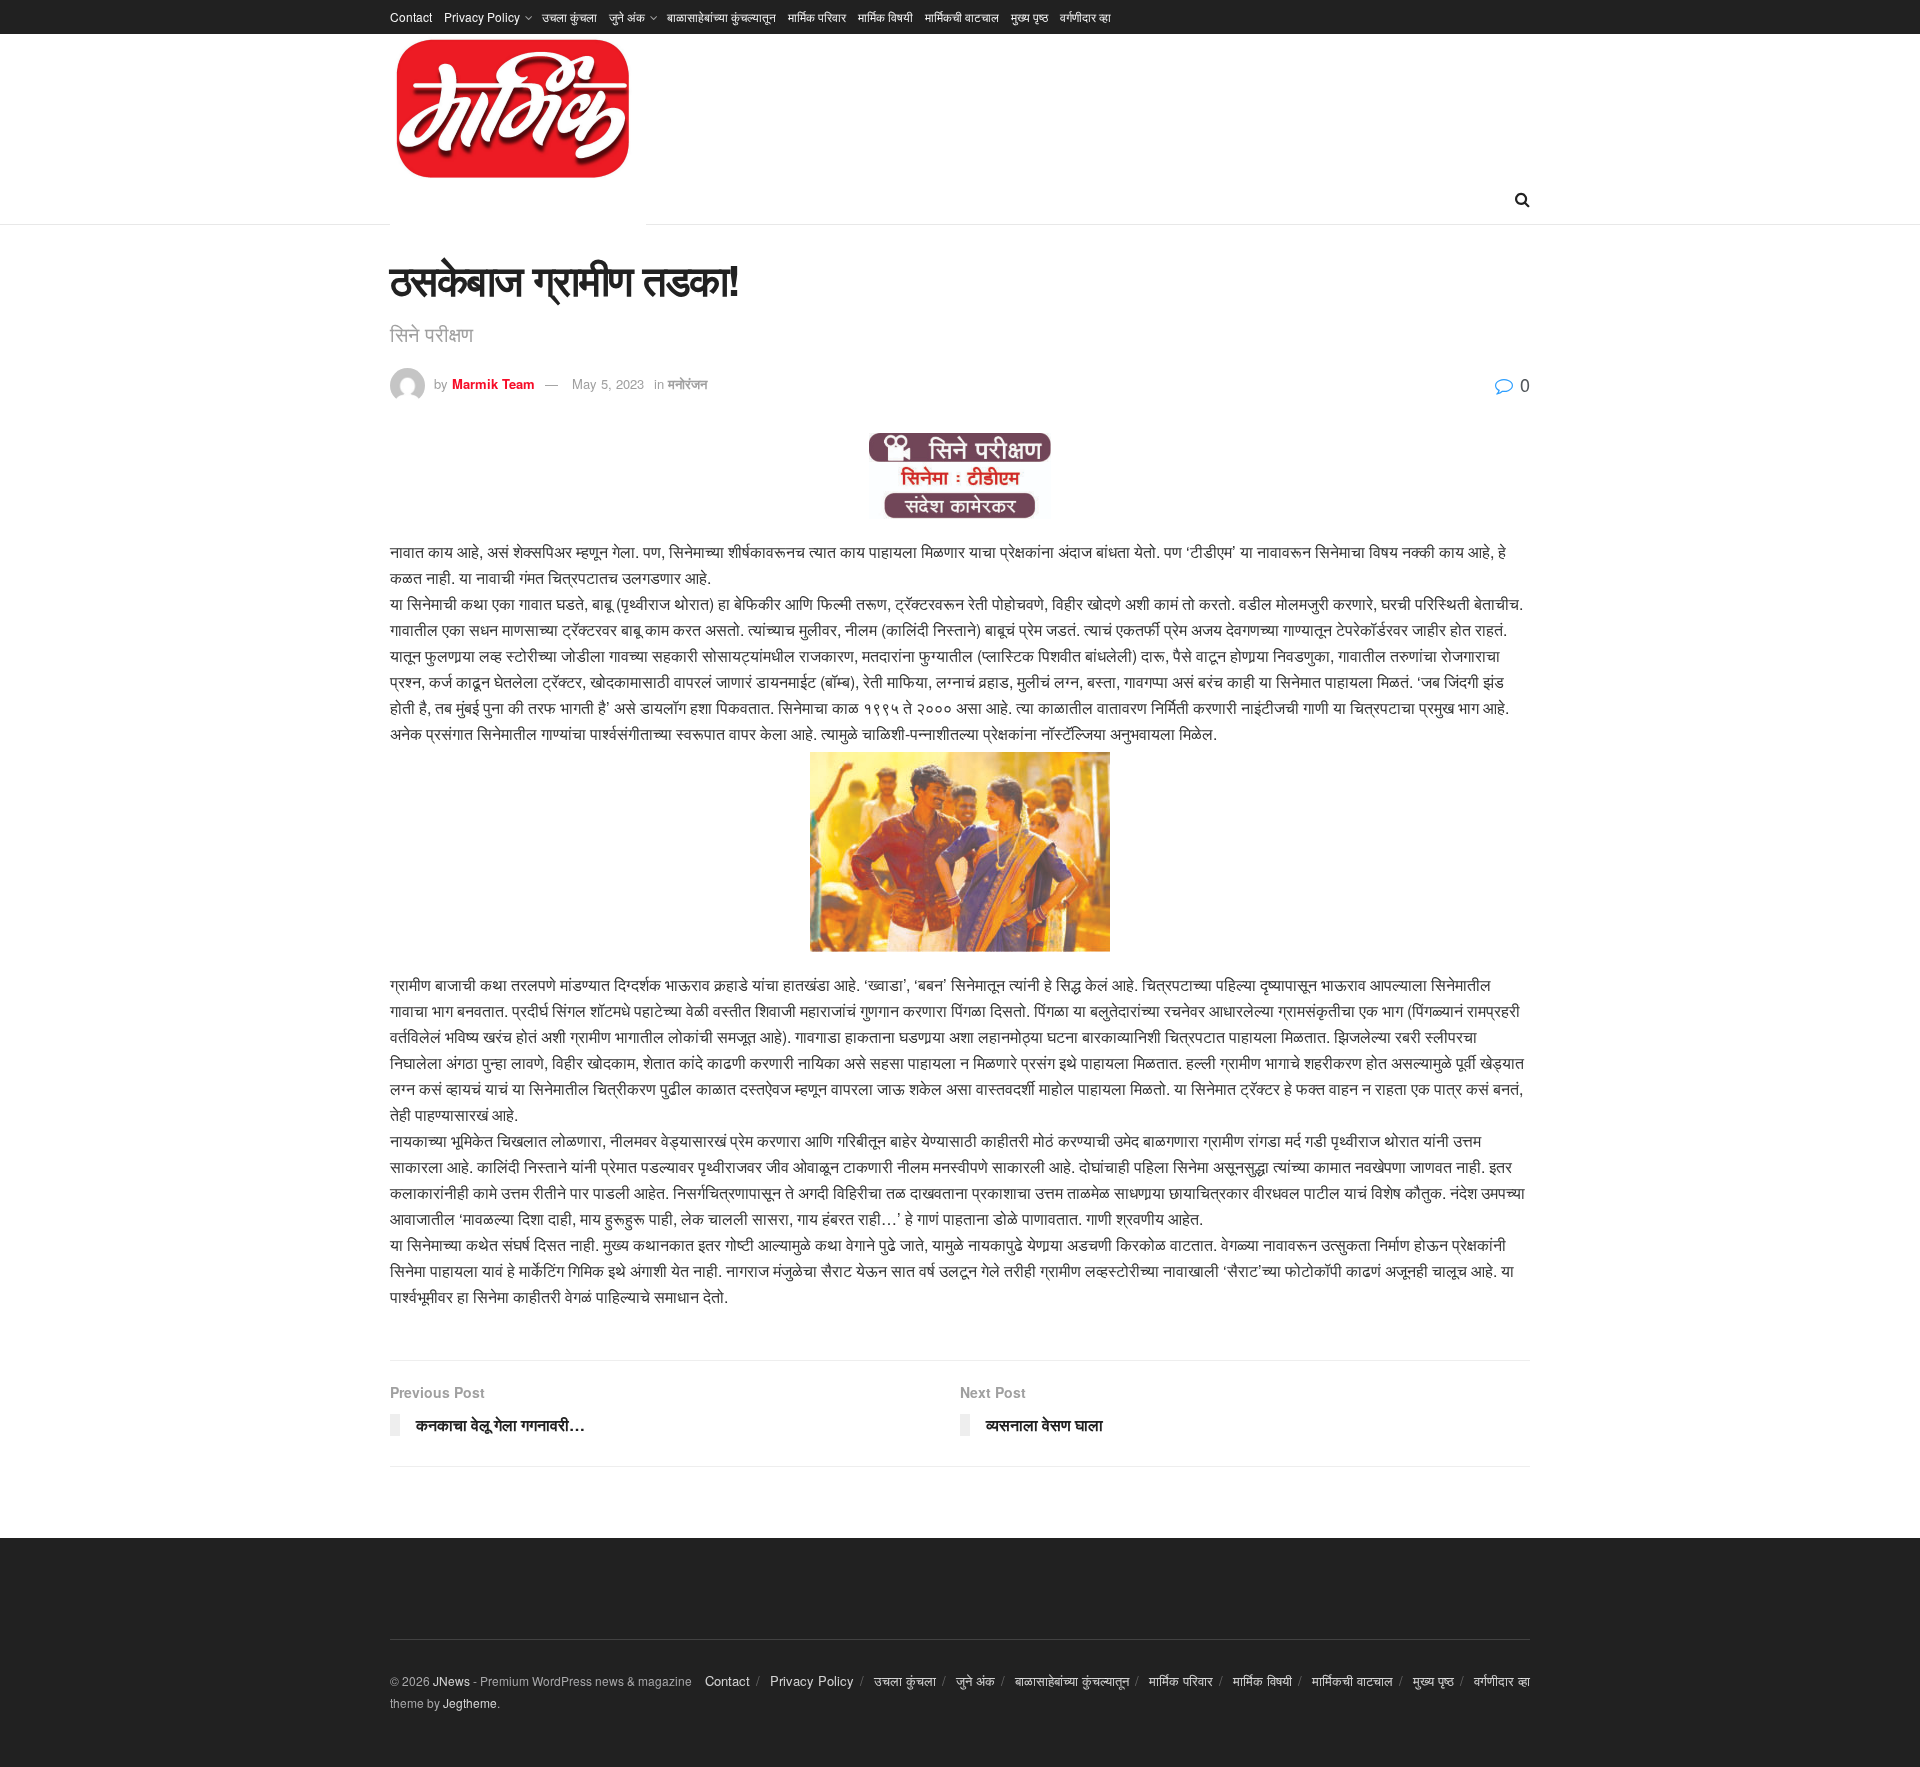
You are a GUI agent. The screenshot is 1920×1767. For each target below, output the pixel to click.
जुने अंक (627, 16)
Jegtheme (470, 1702)
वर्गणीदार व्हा (1085, 16)
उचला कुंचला (569, 16)
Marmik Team (493, 383)
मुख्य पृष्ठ (1029, 16)
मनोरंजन (687, 383)
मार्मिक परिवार (817, 16)
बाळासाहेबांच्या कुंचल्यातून (721, 16)
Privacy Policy (482, 16)
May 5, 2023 (608, 383)
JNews (451, 1680)
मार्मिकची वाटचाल (962, 16)
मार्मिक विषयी (885, 16)
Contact (411, 16)
